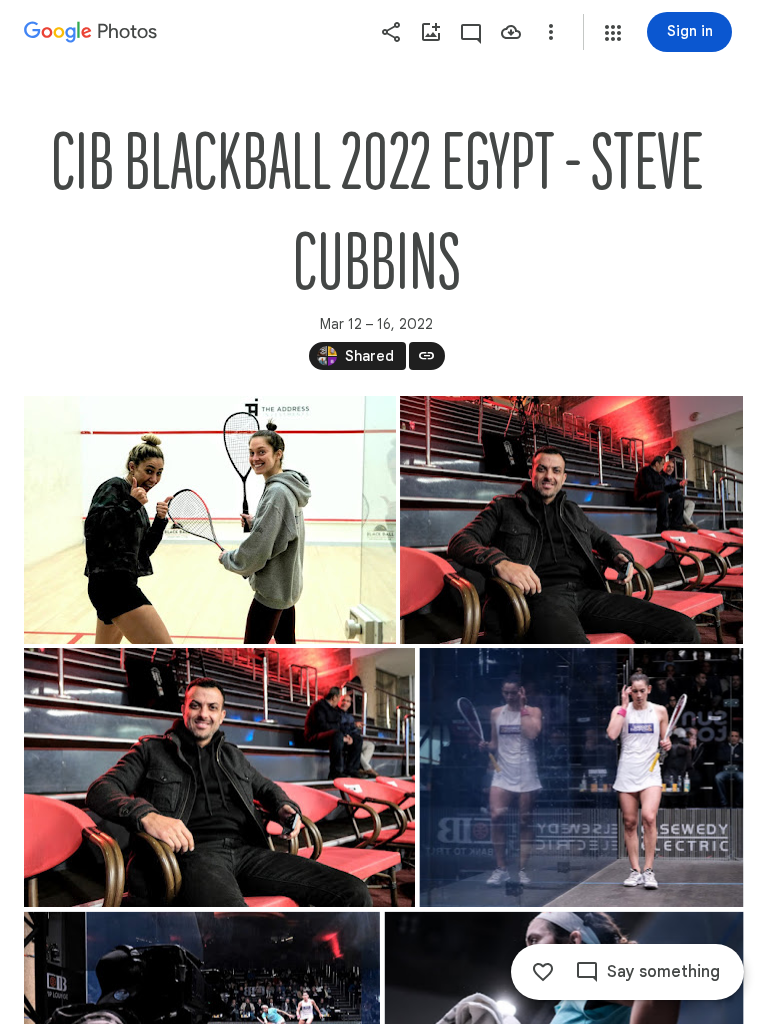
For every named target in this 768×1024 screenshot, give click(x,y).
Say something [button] (663, 972)
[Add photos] (431, 32)
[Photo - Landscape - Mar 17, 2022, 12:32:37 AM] (210, 520)
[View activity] (471, 32)
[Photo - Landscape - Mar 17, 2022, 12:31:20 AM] (581, 777)
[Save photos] (511, 32)
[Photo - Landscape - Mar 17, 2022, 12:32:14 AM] (571, 520)
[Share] (391, 32)
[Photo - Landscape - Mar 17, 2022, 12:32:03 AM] (219, 777)
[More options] (551, 32)
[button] (613, 33)
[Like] (543, 972)
